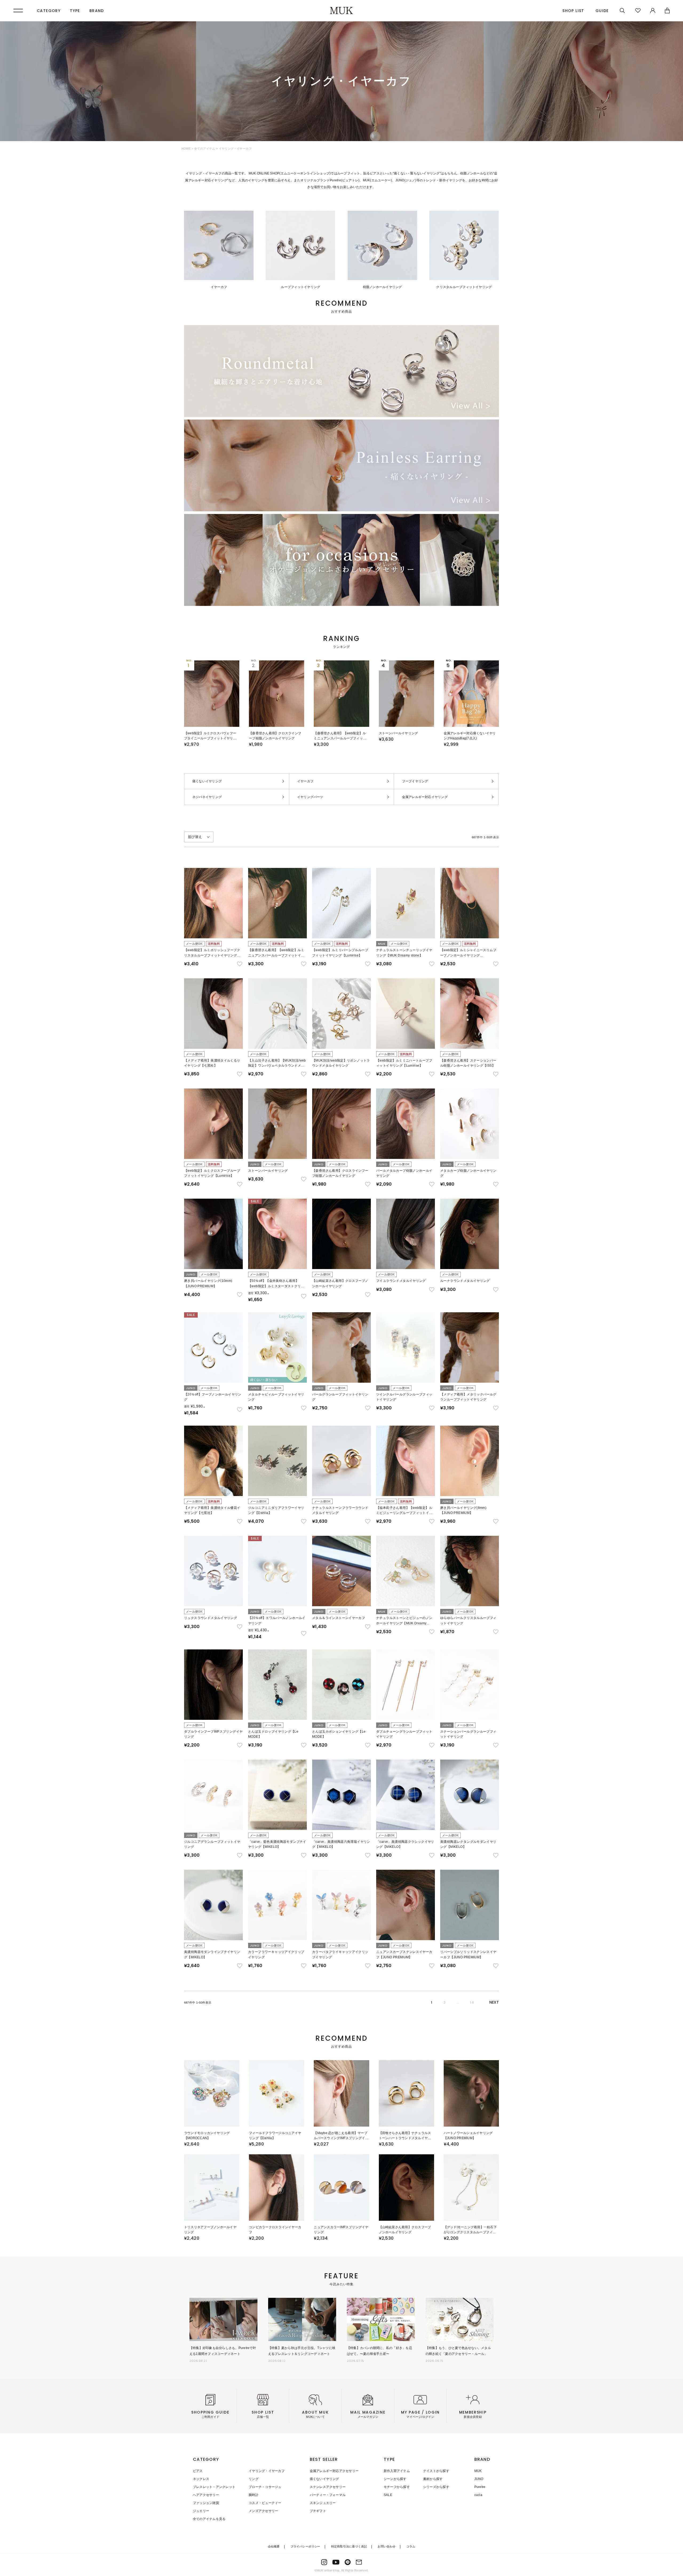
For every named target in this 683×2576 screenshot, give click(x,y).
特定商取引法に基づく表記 (349, 2546)
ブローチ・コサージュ (265, 2487)
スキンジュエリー (323, 2503)
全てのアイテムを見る (209, 2519)
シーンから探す (395, 2479)
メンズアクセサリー (263, 2511)
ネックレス (201, 2479)
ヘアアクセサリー (206, 2495)
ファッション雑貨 (206, 2503)
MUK (478, 2471)
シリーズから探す (436, 2487)
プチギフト (318, 2511)
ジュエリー (201, 2511)
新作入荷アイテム (397, 2471)
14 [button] (472, 2002)
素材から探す (433, 2479)
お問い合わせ (386, 2546)
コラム (411, 2546)
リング (254, 2479)
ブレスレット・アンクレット (214, 2487)
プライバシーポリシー (305, 2546)
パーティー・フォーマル (328, 2495)
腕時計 (254, 2495)
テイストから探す (436, 2471)
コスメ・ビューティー (265, 2503)
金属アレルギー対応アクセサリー (334, 2471)
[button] (494, 2002)
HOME (186, 149)
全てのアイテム (205, 149)
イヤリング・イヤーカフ (267, 2471)
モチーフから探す (397, 2487)
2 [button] (444, 2002)
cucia (478, 2495)
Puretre (480, 2487)
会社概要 (274, 2546)
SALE (388, 2495)
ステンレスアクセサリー (328, 2487)
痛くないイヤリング (324, 2479)
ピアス (198, 2471)
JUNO (479, 2479)
